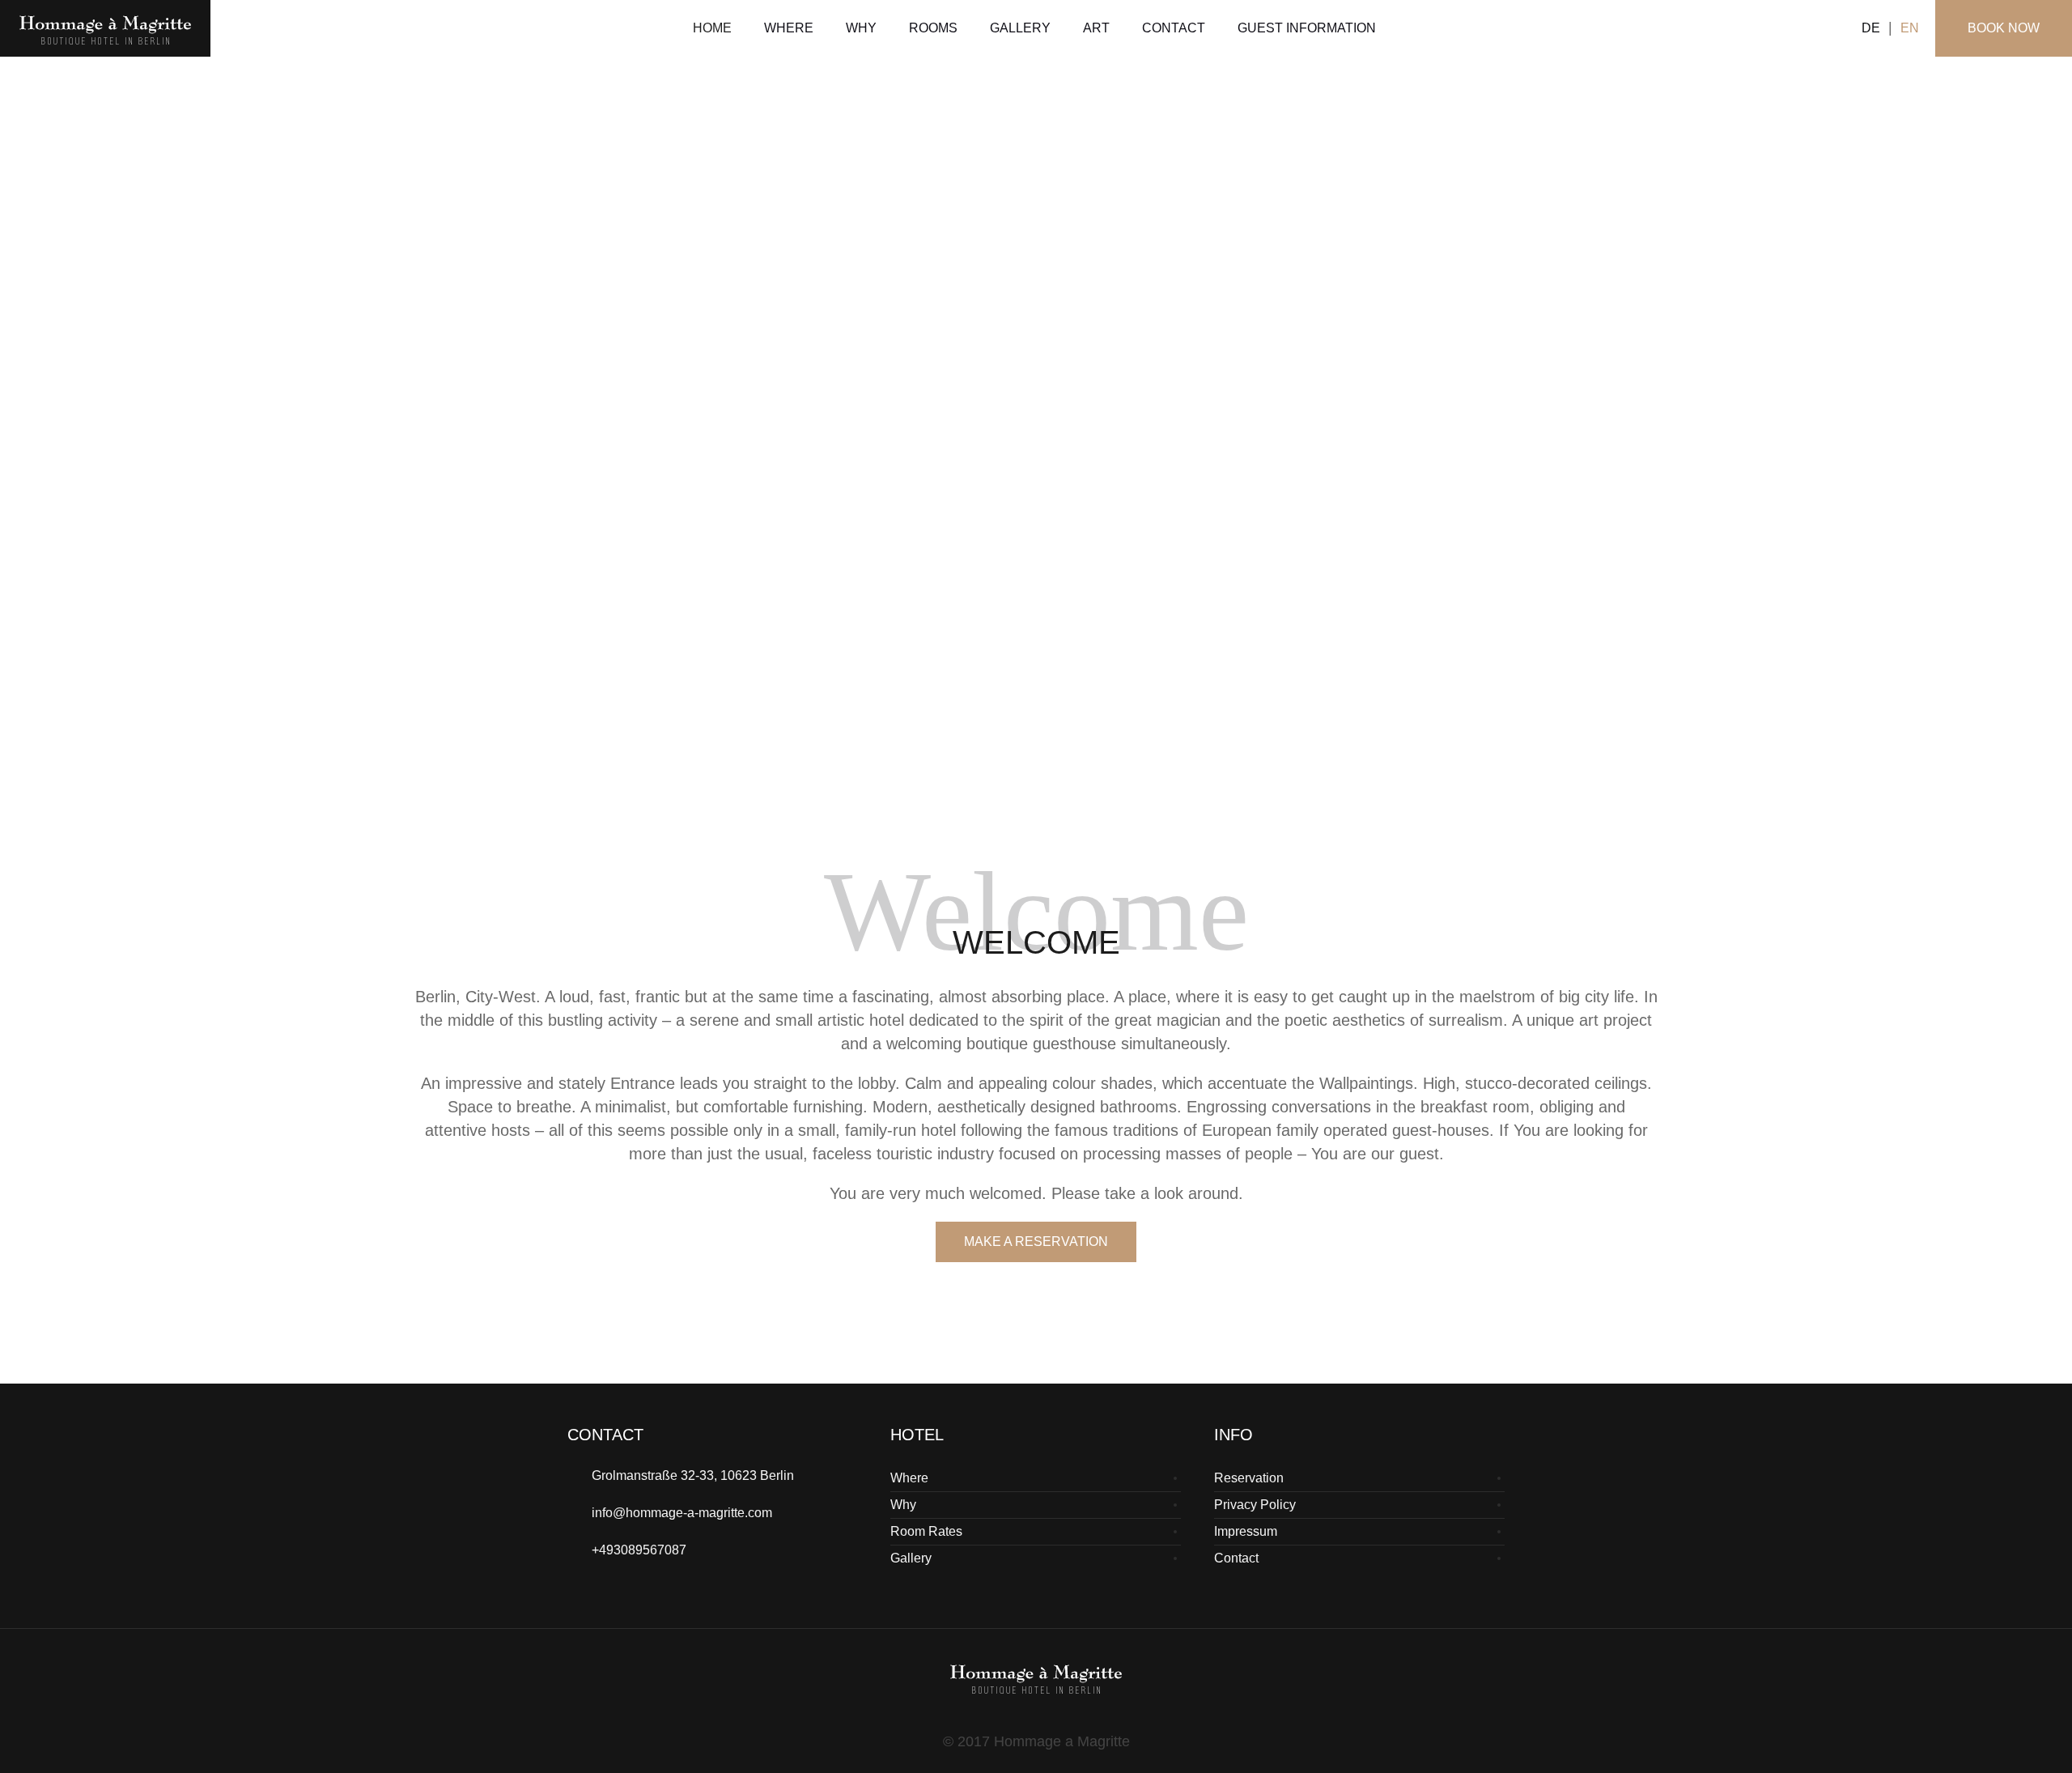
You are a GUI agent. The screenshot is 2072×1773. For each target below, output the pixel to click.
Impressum (1246, 1531)
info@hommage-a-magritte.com (682, 1513)
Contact (1236, 1558)
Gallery (911, 1558)
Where (909, 1478)
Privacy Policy (1255, 1505)
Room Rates (926, 1531)
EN (1910, 28)
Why (903, 1505)
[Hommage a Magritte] (1036, 1677)
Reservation (1249, 1478)
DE (1871, 28)
